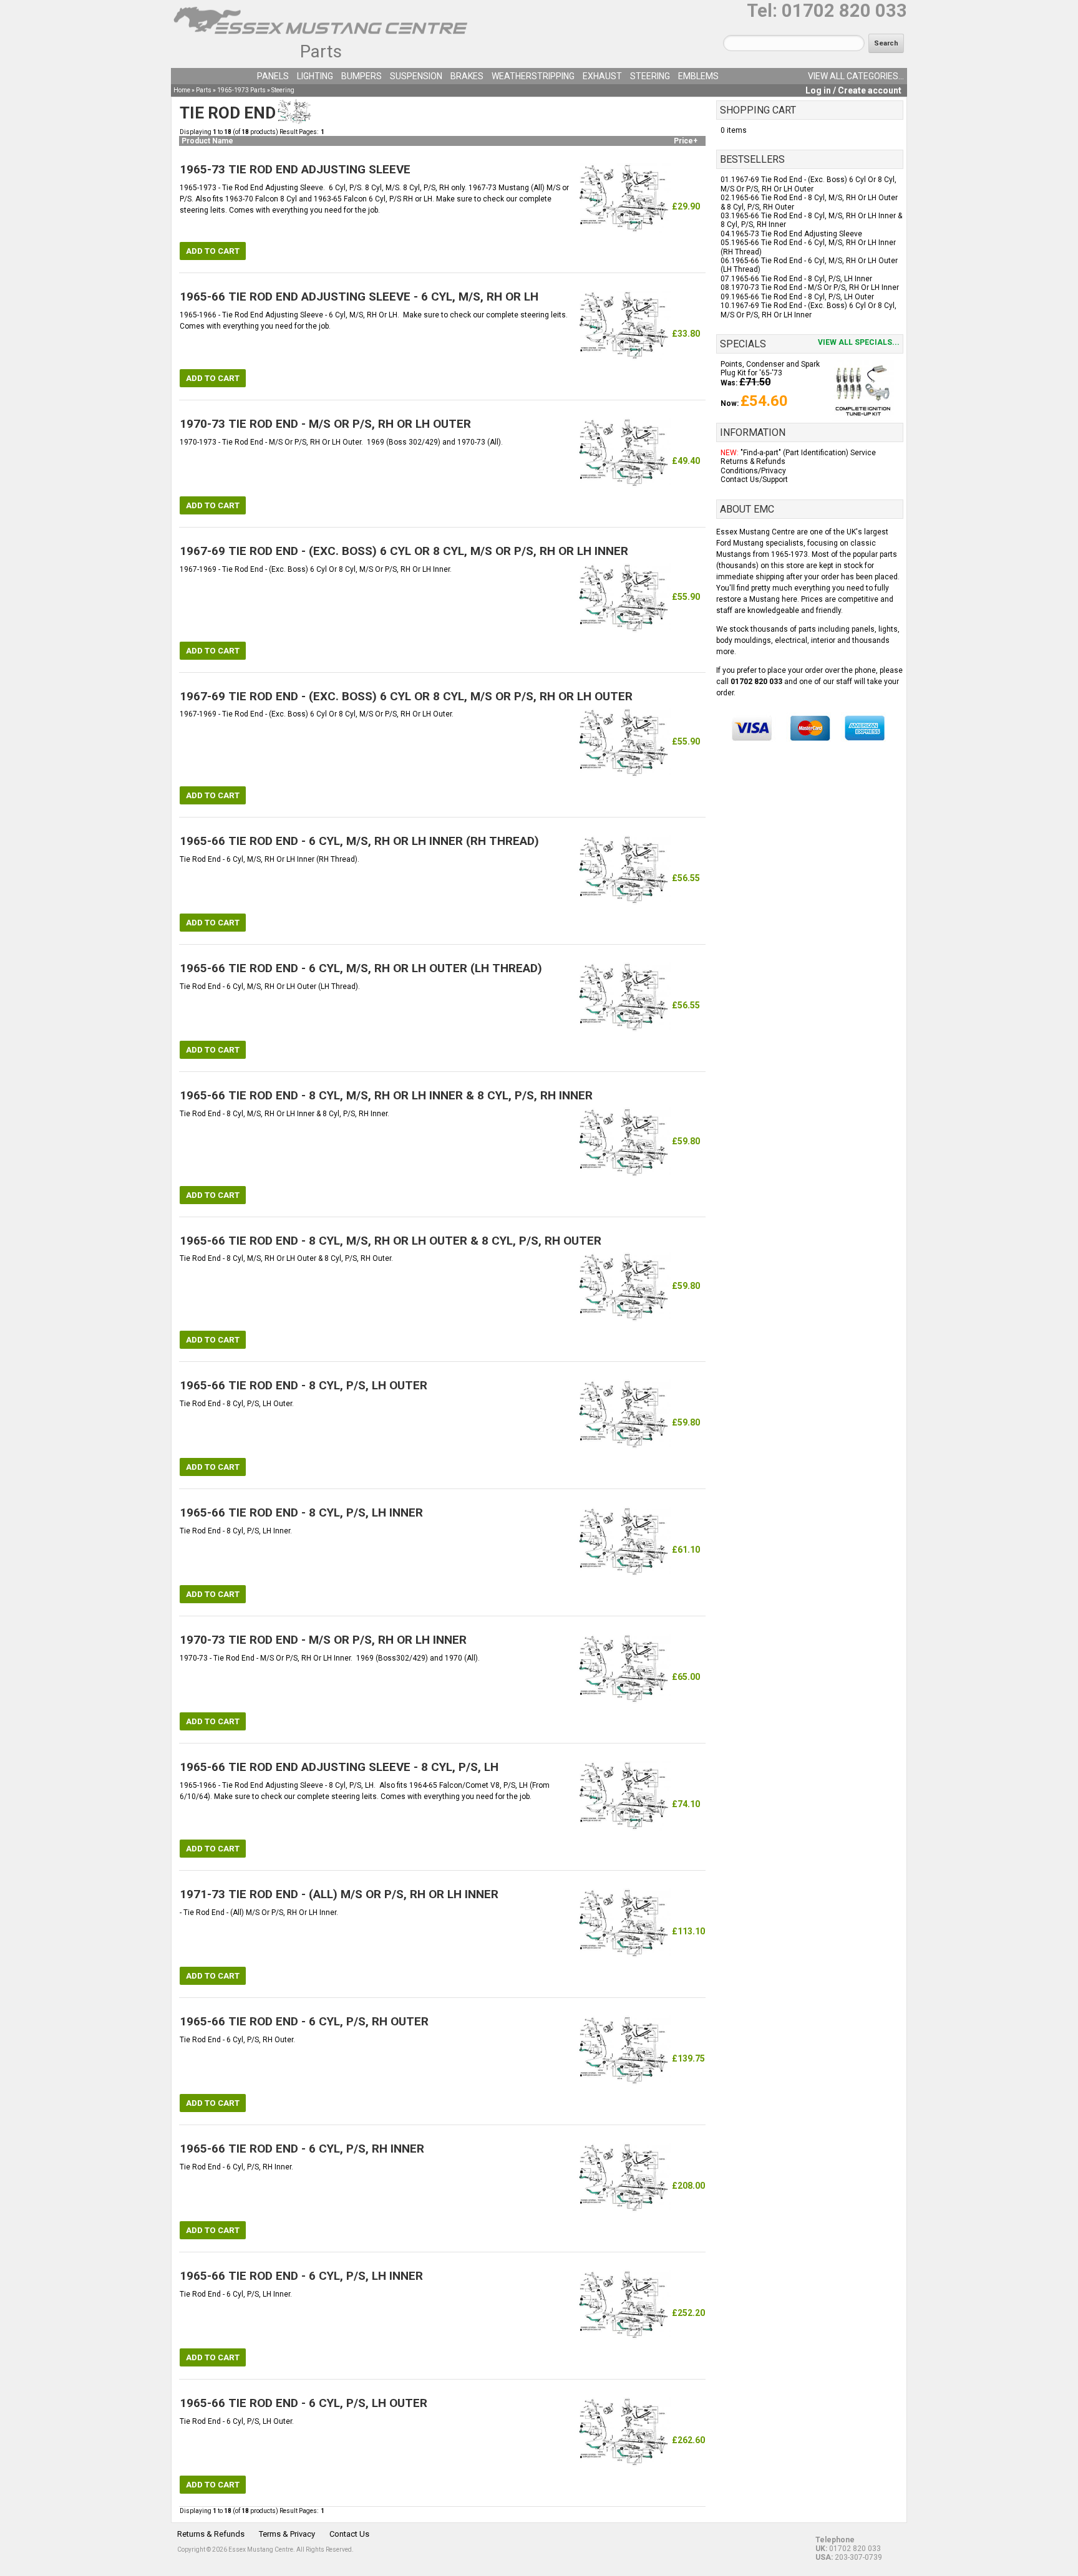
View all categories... (856, 76)
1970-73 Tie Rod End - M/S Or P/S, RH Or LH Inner (815, 287)
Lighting (315, 76)
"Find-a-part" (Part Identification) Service (808, 453)
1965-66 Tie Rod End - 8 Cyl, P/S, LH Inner (802, 279)
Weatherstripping (533, 76)
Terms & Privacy (287, 2534)
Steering (650, 76)
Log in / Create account (853, 90)
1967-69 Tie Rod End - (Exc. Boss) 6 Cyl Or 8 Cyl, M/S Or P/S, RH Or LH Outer (808, 184)
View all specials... (859, 342)
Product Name (207, 141)
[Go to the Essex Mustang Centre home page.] (321, 37)
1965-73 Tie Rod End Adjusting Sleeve (797, 234)
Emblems (698, 76)
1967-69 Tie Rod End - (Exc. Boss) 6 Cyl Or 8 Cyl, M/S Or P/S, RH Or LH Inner (808, 310)
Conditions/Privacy (753, 471)
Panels (273, 76)
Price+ (686, 141)
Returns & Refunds (753, 461)
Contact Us (349, 2534)
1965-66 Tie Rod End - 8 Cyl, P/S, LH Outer (803, 297)
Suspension (416, 76)
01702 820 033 (844, 11)
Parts (321, 51)
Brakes (467, 76)
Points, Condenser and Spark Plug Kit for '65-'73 (770, 369)
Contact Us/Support (754, 480)
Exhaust (602, 76)
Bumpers (362, 76)
